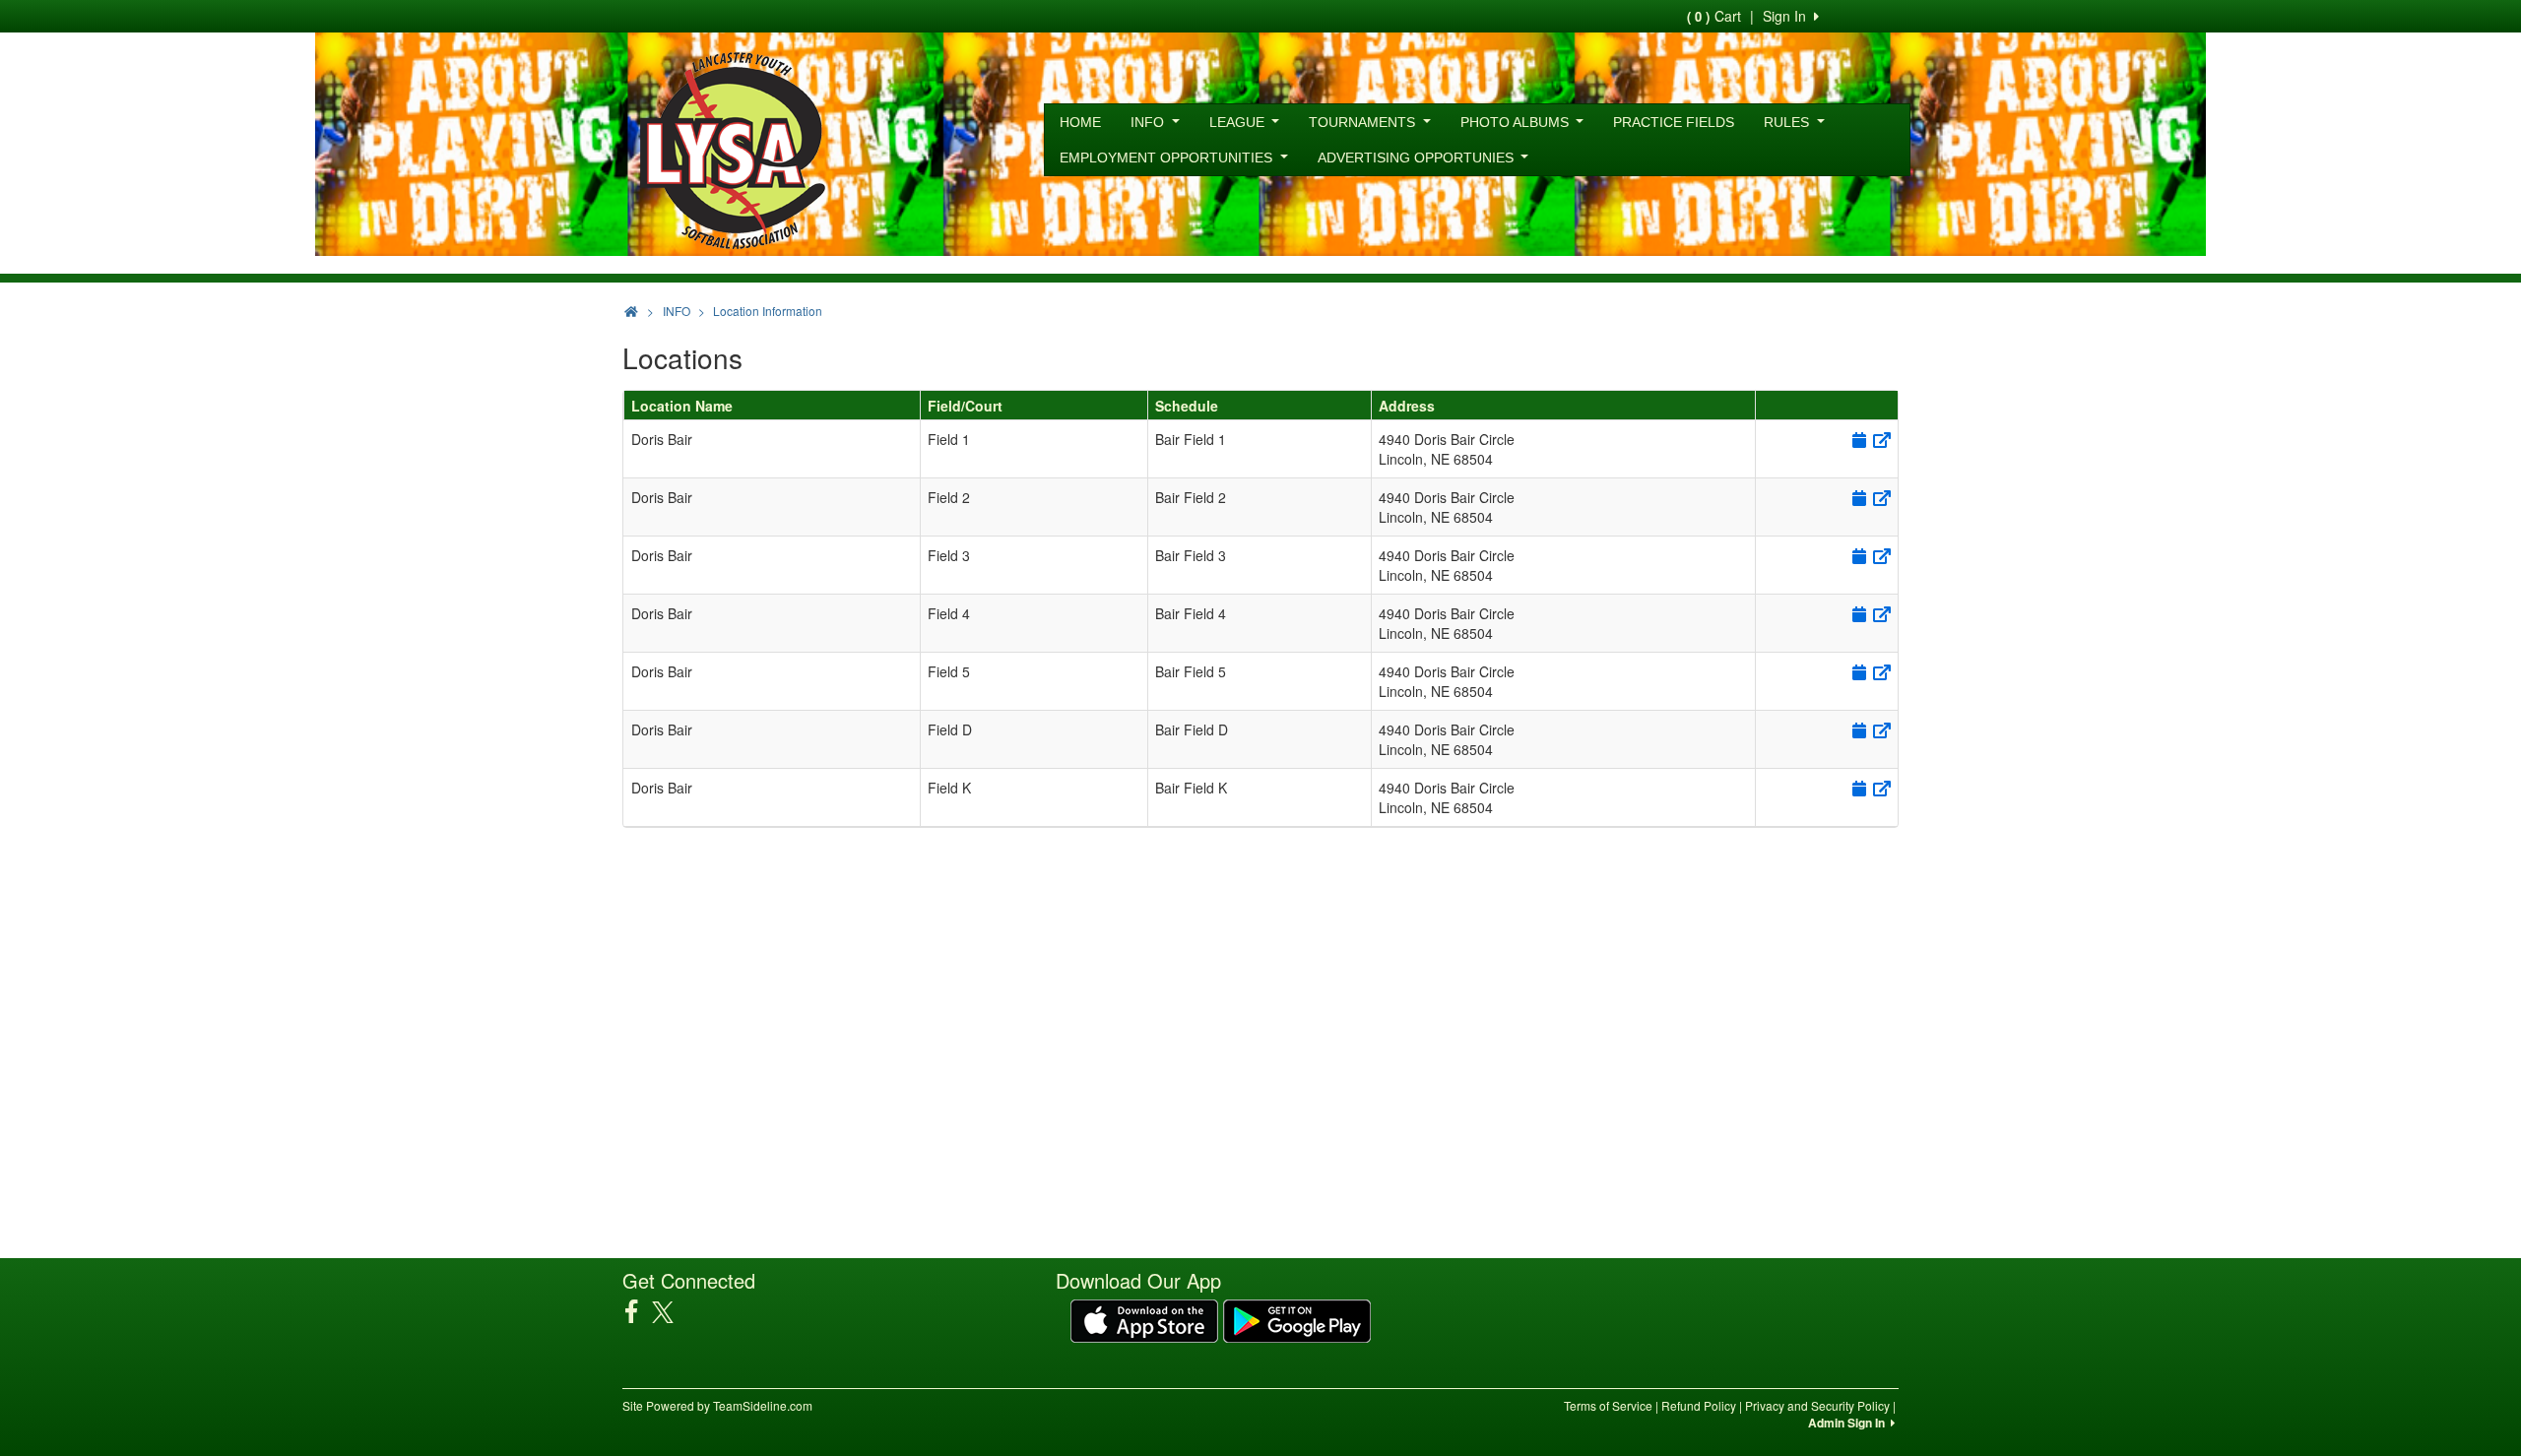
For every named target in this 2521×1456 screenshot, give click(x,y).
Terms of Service (1608, 1405)
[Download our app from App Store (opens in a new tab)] (1144, 1319)
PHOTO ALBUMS (1517, 122)
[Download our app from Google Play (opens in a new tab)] (1297, 1319)
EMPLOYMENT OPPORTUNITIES (1168, 158)
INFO (1149, 122)
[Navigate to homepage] (631, 311)
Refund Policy (1699, 1405)
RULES (1788, 122)
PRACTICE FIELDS (1674, 122)
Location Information (768, 311)
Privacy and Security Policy (1817, 1405)
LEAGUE (1239, 122)
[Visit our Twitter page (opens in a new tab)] (670, 1312)
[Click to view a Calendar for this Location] (1858, 440)
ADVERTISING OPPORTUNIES (1418, 158)
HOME (1080, 122)
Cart (1714, 16)
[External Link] (1880, 440)
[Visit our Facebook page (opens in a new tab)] (639, 1311)
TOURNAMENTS (1364, 122)
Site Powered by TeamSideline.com (717, 1405)
